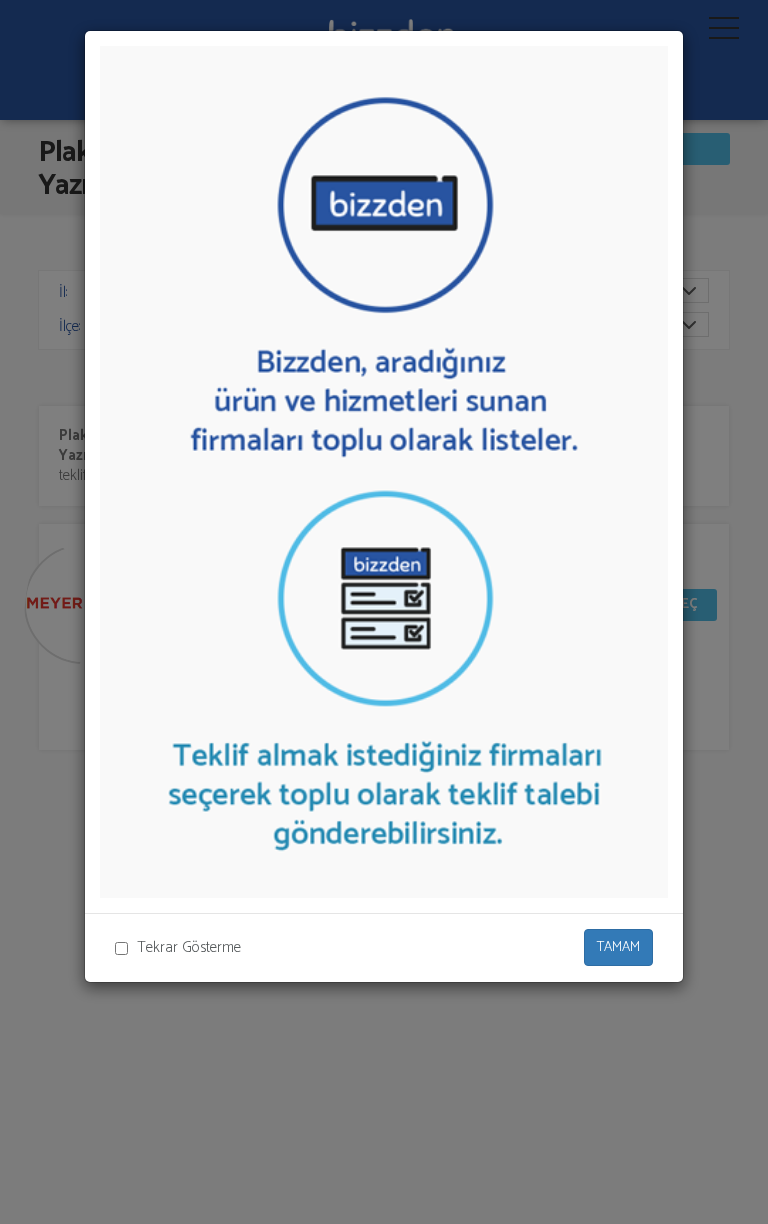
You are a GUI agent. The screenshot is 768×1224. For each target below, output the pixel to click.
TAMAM (618, 947)
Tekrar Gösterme (189, 947)
